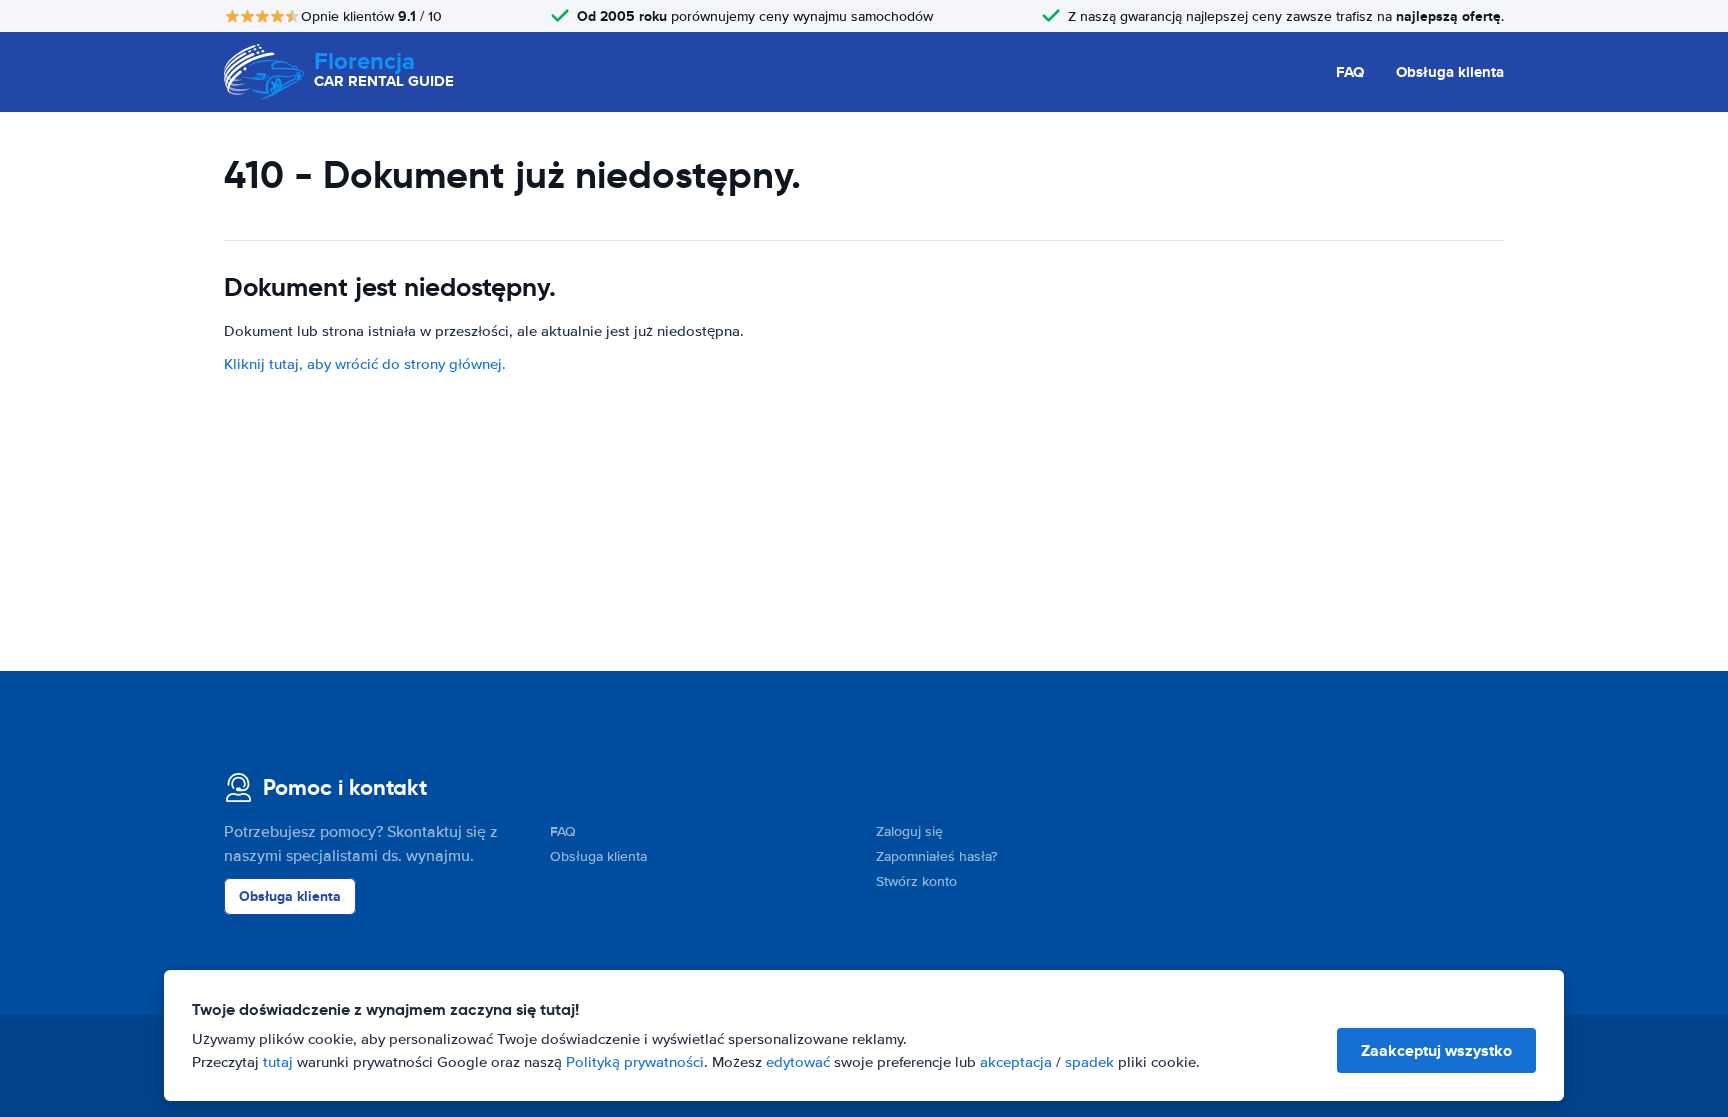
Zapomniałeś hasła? (936, 856)
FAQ (1350, 72)
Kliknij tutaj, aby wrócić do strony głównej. (365, 364)
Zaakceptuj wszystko (1436, 1050)
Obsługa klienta (1450, 72)
